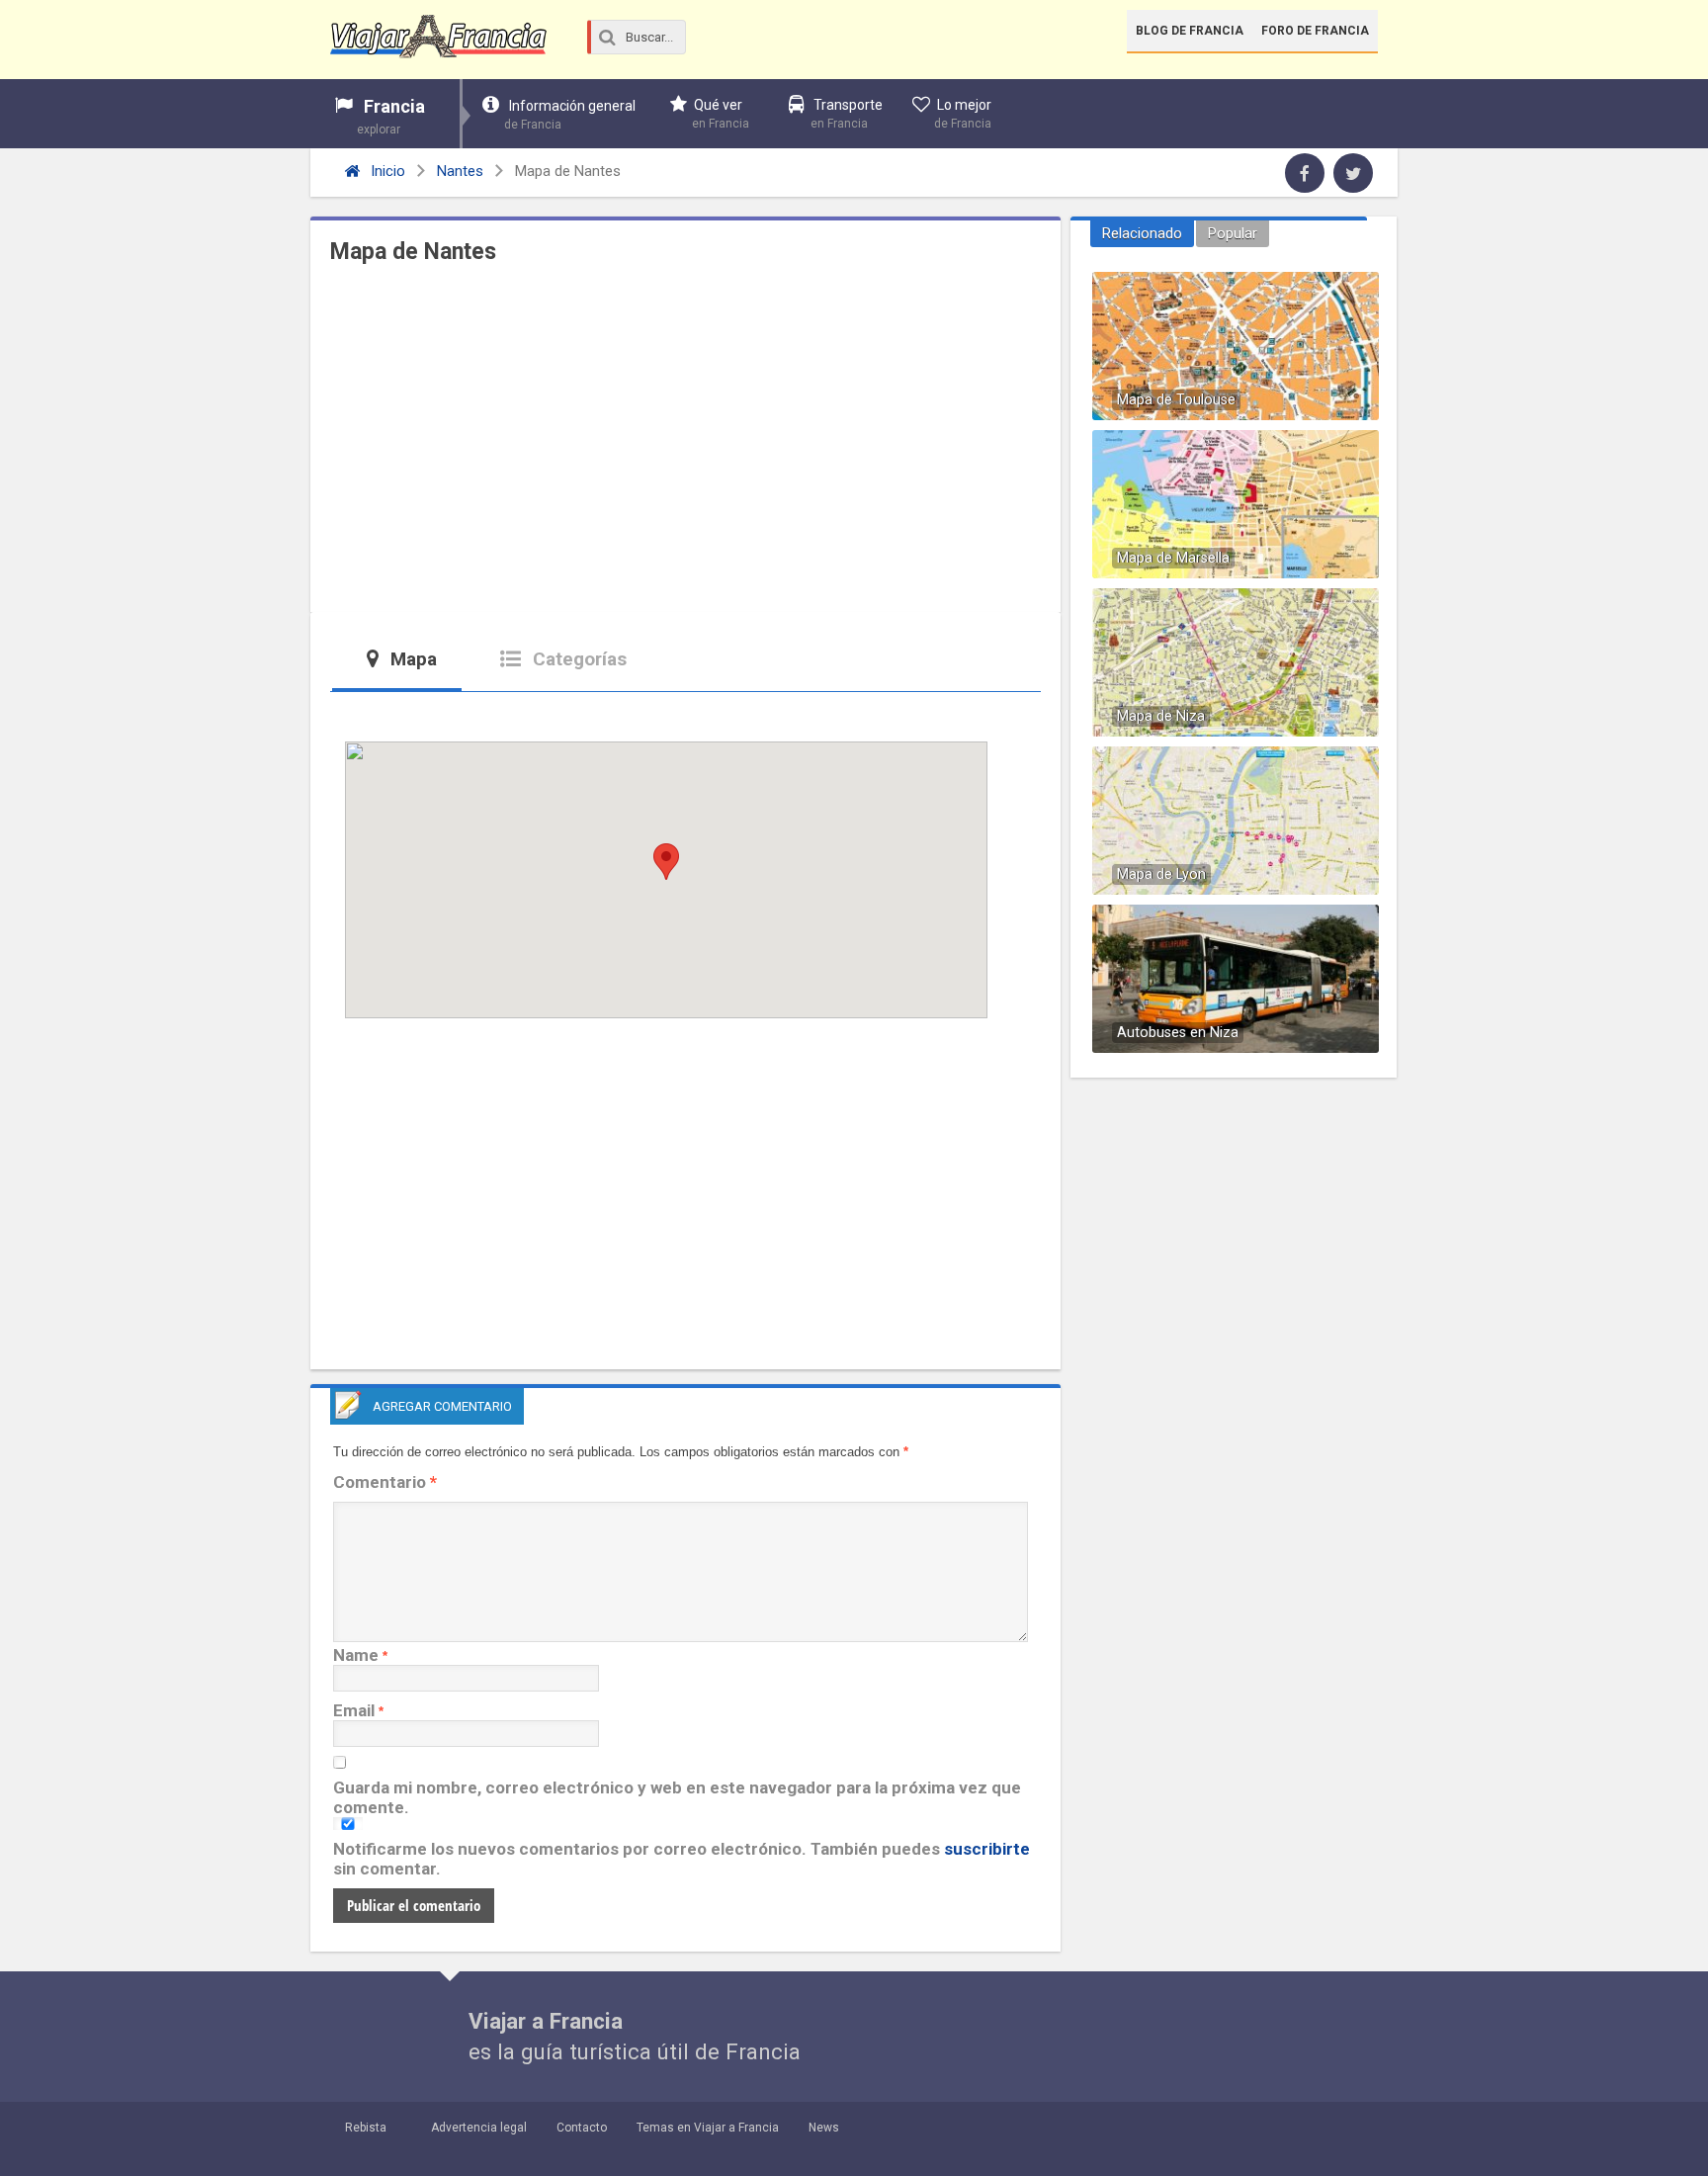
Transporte (847, 114)
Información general (570, 115)
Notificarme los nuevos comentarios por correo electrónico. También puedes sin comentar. (682, 1859)
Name (356, 1655)
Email (354, 1710)
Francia (391, 116)
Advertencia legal (479, 2128)
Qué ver (721, 114)
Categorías (577, 659)
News (824, 2128)
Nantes (460, 171)
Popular (1233, 233)
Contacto (582, 2128)
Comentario (385, 1482)
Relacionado (1142, 233)
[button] (666, 862)
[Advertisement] (685, 444)
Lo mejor (963, 114)
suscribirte (987, 1849)
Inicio (386, 171)
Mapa (411, 659)
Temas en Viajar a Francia (708, 2128)
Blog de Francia (1190, 31)
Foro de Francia (1315, 31)
